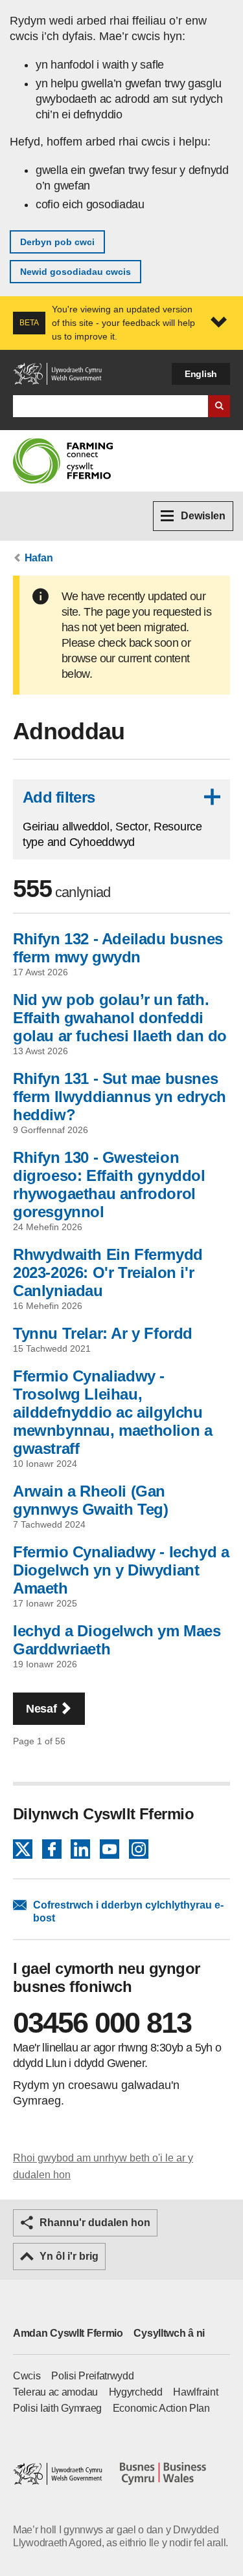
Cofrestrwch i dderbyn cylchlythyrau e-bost (128, 1911)
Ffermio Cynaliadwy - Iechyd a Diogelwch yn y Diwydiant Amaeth (121, 1570)
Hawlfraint (195, 2392)
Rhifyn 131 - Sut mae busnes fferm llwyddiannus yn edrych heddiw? (120, 1097)
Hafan (39, 558)
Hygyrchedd (136, 2392)
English (201, 374)
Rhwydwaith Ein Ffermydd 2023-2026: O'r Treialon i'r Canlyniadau (108, 1272)
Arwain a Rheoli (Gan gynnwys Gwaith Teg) (90, 1500)
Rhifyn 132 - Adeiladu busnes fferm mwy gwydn (118, 948)
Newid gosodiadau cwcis (75, 272)
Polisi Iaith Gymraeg (57, 2408)
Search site (219, 406)
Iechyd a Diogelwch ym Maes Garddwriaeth (117, 1640)
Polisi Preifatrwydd (92, 2376)
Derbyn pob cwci (57, 242)
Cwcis (27, 2376)
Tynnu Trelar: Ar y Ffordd (103, 1333)
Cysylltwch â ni (169, 2333)
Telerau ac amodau (55, 2392)
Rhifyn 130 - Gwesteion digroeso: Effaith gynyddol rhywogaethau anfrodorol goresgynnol (109, 1185)
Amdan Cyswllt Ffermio (68, 2333)
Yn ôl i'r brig (69, 2256)
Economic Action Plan (161, 2408)
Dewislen (203, 516)
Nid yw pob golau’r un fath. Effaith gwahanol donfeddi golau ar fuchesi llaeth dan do (120, 1018)
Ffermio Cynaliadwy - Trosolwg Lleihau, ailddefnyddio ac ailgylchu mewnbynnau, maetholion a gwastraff (112, 1412)
